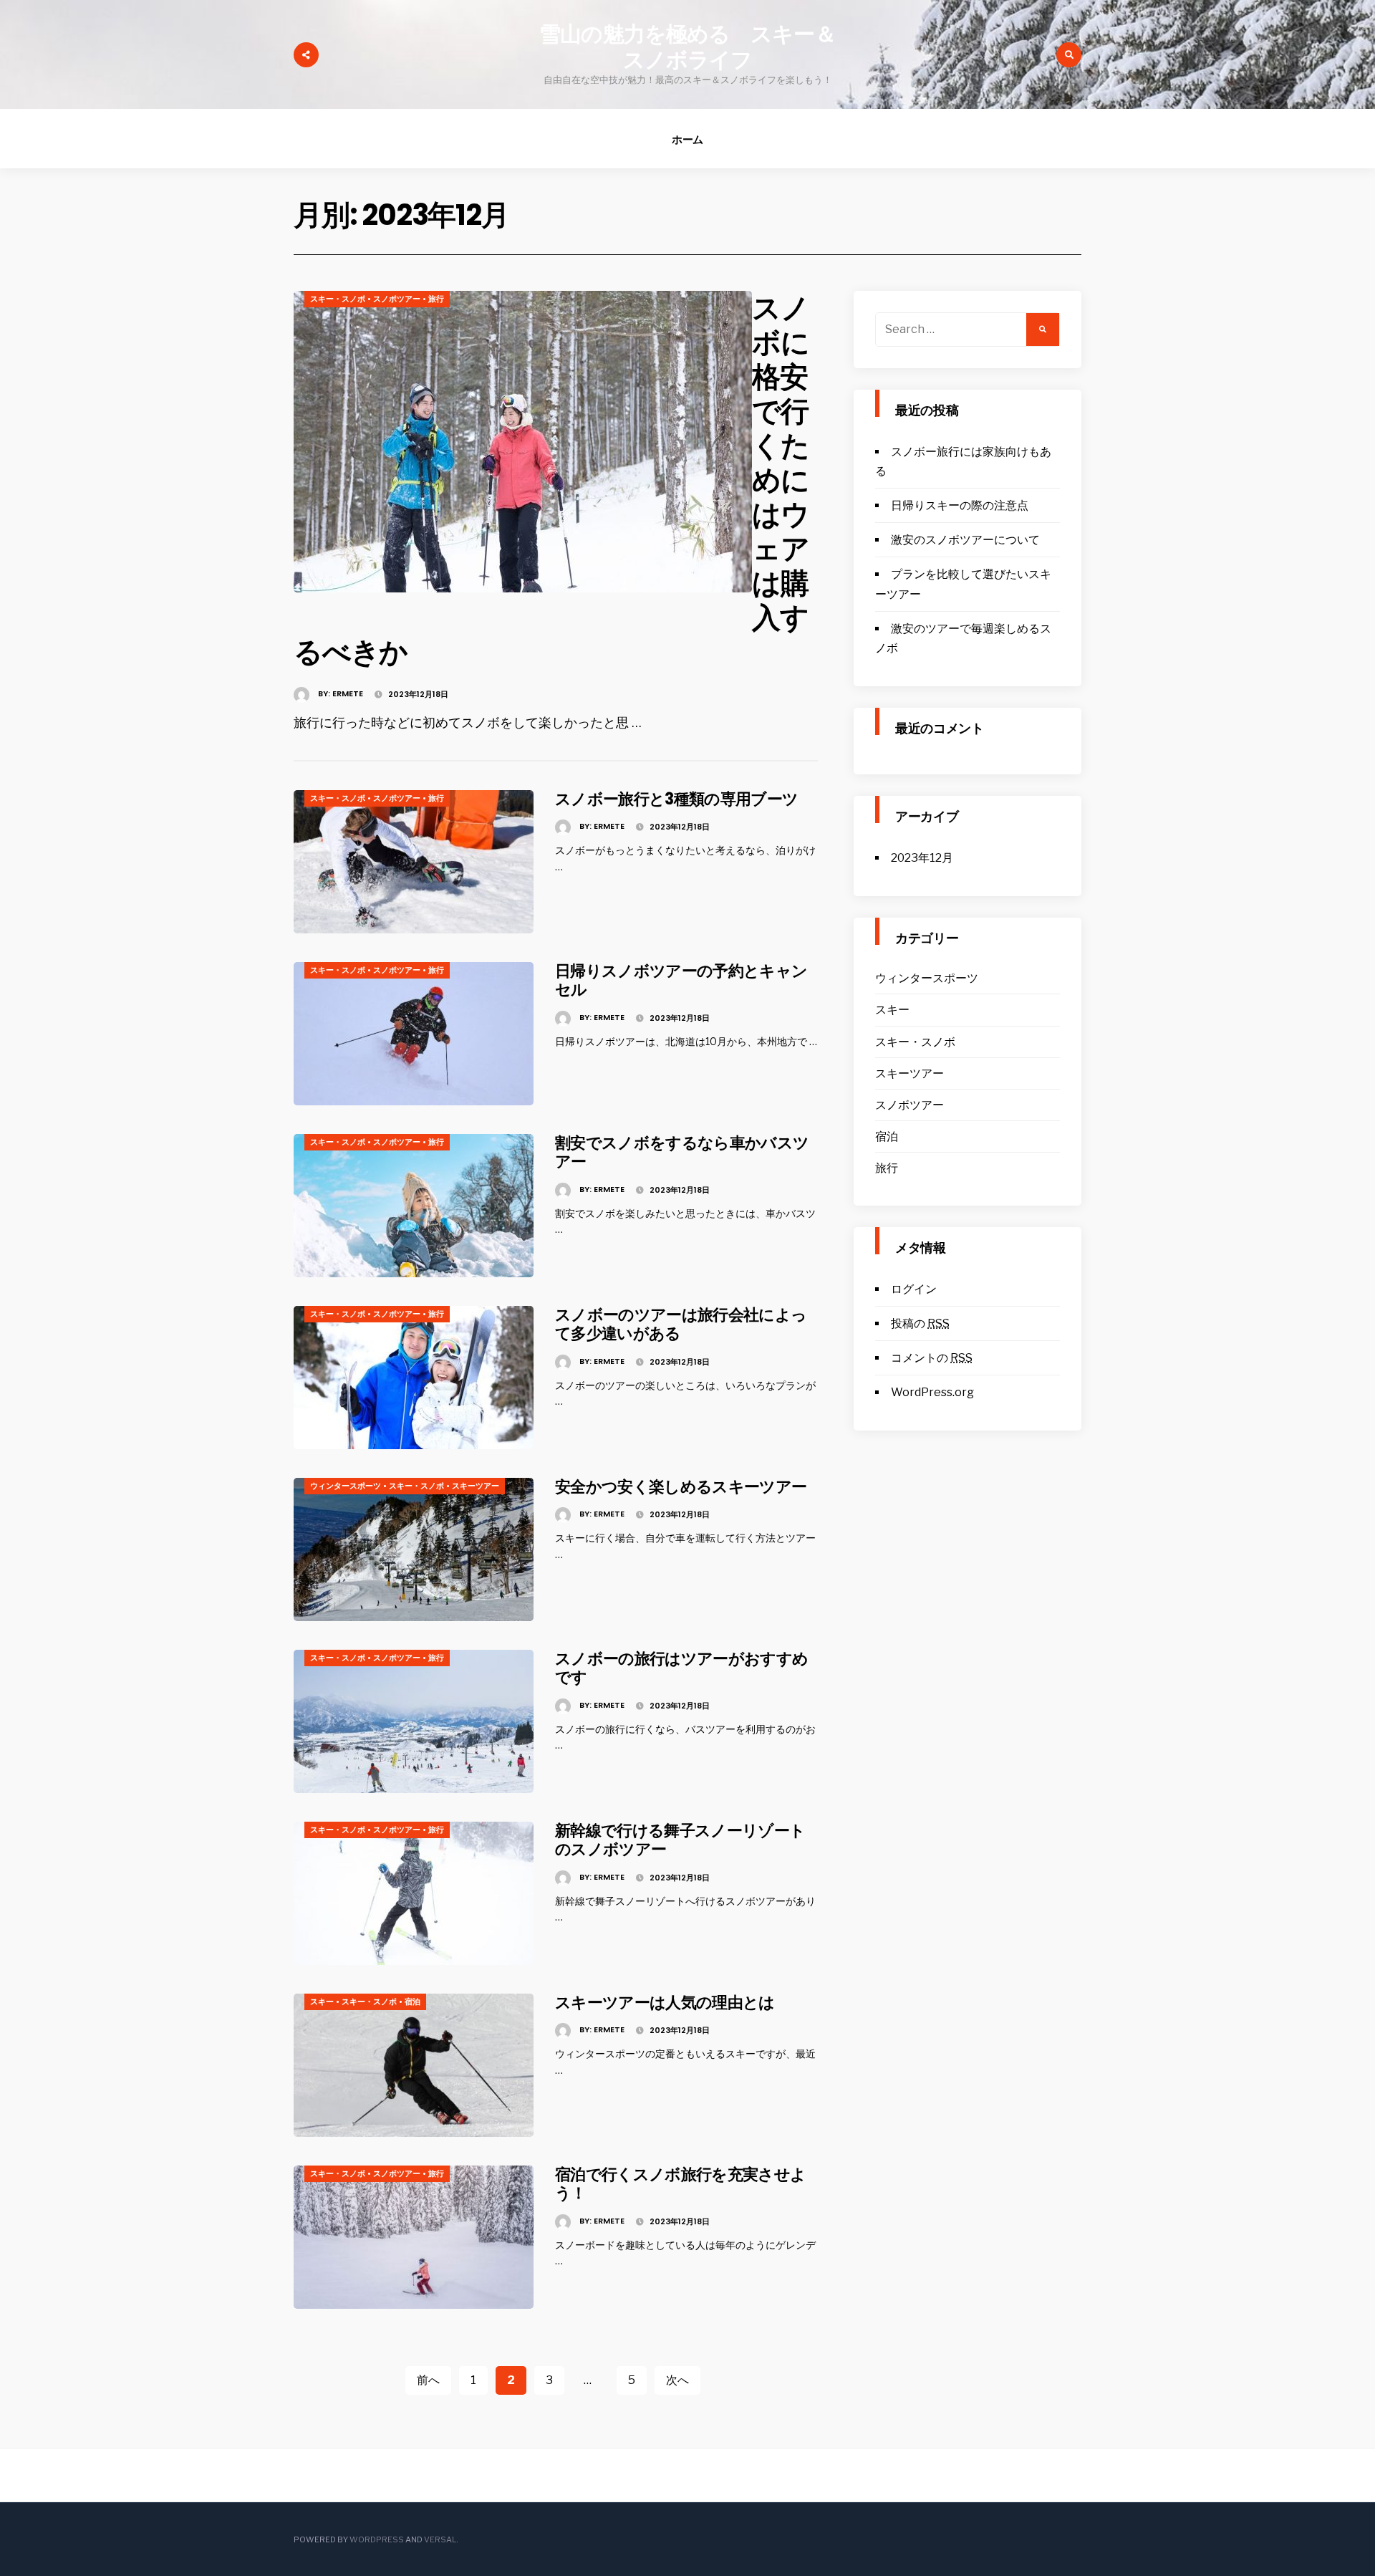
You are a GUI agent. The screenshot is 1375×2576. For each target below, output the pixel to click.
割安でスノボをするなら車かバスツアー (682, 1152)
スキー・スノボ (338, 299)
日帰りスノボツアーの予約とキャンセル (681, 980)
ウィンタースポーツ (346, 1486)
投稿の (920, 1323)
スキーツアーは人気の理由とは (665, 2003)
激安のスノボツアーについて (965, 540)
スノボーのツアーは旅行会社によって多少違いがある (681, 1324)
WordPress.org (932, 1392)
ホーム (688, 139)
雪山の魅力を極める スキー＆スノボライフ (687, 47)
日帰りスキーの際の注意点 (960, 505)
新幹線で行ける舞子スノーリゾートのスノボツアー (680, 1840)
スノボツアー (397, 299)
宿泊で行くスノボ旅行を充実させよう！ (680, 2184)
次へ (677, 2380)
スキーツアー (476, 1486)
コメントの (932, 1358)
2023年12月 (922, 858)
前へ (428, 2380)
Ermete (348, 693)
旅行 (436, 299)
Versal (440, 2539)
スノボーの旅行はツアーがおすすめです (681, 1668)
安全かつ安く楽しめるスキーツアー (681, 1487)
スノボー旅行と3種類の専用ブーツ (676, 799)
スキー (322, 2001)
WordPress (377, 2539)
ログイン (914, 1289)
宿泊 (412, 2001)
